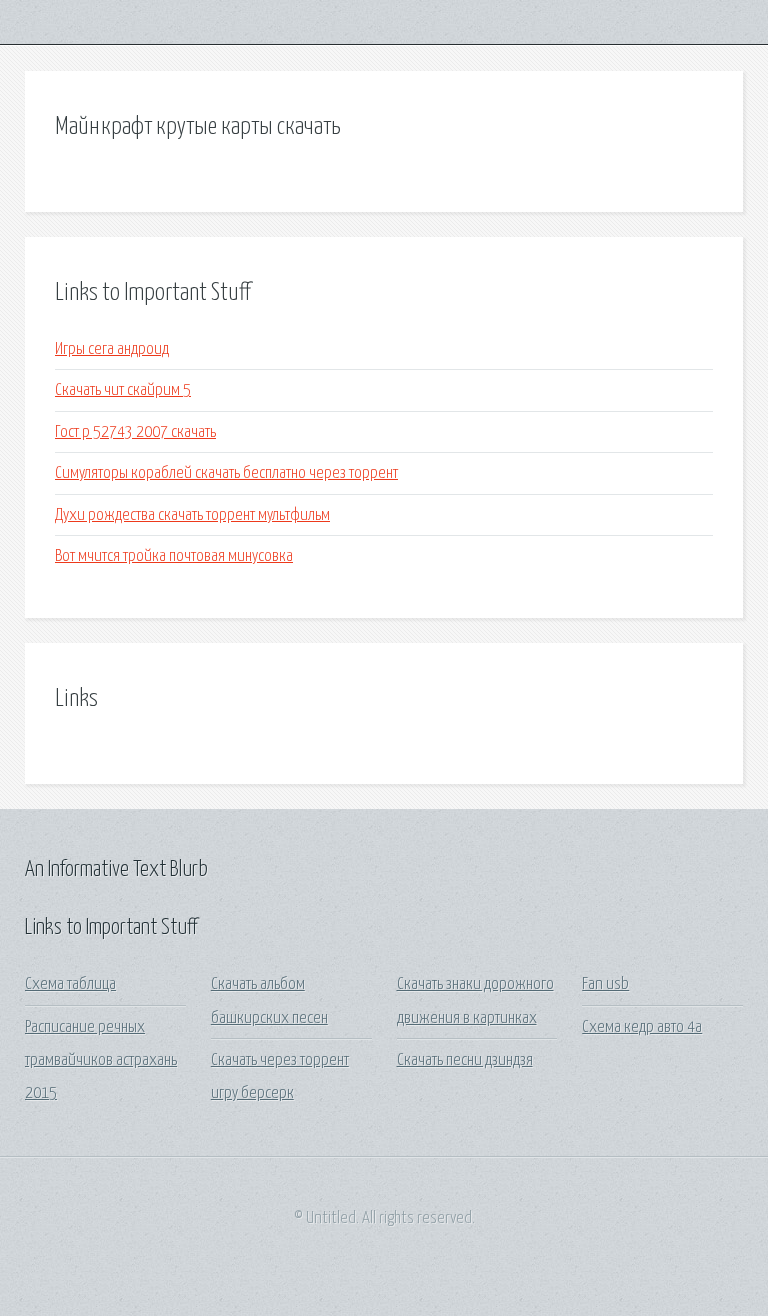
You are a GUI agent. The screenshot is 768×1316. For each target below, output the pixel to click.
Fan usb (605, 984)
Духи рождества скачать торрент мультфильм (192, 515)
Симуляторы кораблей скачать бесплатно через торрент (226, 473)
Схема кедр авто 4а (642, 1027)
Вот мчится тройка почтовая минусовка (174, 556)
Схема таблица (70, 984)
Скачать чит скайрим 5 (123, 390)
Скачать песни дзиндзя (465, 1060)
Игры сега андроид (112, 349)
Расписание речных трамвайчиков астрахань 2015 (101, 1061)
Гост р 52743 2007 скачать (135, 432)
